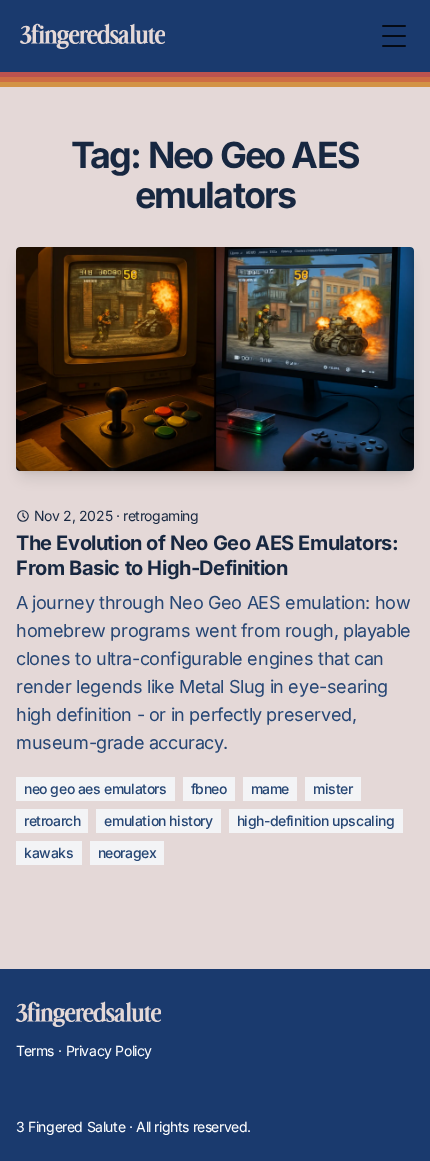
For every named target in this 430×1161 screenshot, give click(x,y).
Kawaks (49, 852)
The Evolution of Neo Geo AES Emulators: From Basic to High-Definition (207, 555)
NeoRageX (127, 852)
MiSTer (333, 788)
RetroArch (52, 820)
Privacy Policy (109, 1050)
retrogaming (161, 515)
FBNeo (209, 788)
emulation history (158, 820)
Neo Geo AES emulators (95, 788)
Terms (35, 1050)
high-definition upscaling (316, 820)
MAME (270, 788)
